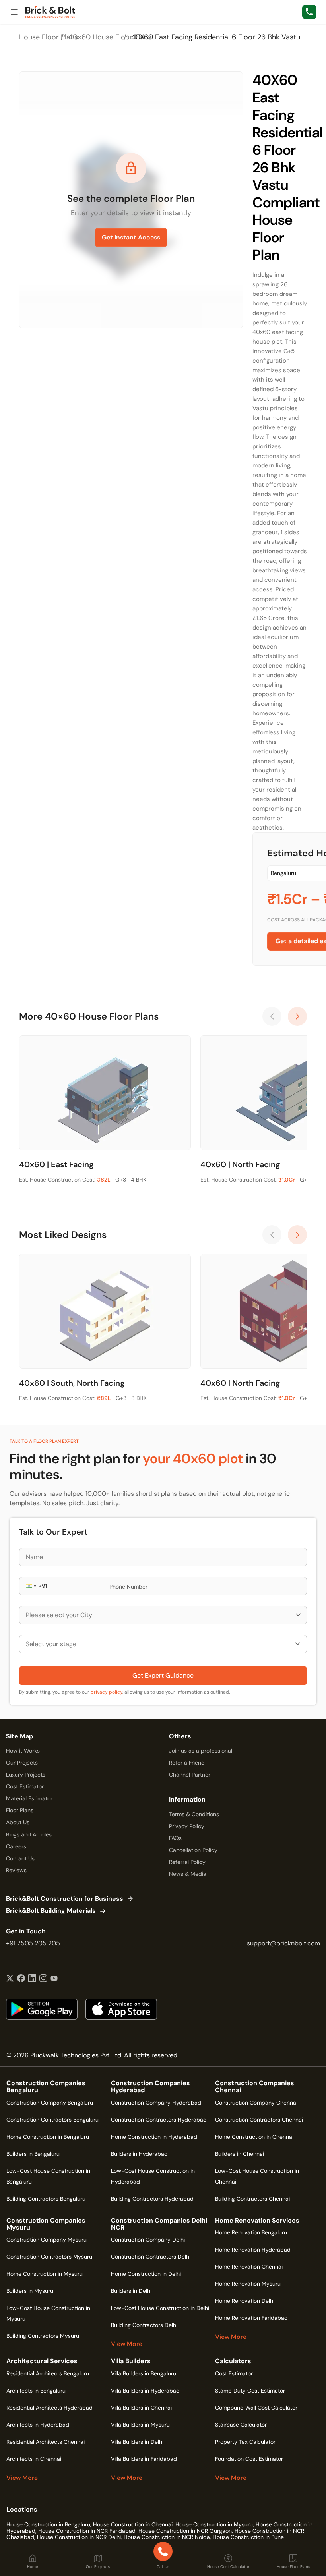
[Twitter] (10, 1979)
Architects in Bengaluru (36, 2391)
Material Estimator (29, 1798)
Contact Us (20, 1858)
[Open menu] (14, 12)
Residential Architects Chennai (46, 2442)
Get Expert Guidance (163, 1675)
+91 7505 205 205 (33, 1943)
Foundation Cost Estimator (249, 2459)
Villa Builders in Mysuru (140, 2425)
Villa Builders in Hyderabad (145, 2391)
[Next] (297, 1016)
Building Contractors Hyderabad (152, 2199)
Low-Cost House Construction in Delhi (160, 2308)
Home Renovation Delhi (245, 2301)
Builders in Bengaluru (33, 2154)
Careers (16, 1846)
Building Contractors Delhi (144, 2325)
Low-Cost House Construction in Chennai (257, 2176)
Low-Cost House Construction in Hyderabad (153, 2176)
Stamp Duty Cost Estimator (250, 2391)
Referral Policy (187, 1862)
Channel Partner (190, 1775)
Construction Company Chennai (256, 2103)
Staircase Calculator (241, 2425)
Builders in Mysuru (30, 2291)
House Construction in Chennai (133, 2524)
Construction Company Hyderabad (156, 2103)
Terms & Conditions (194, 1814)
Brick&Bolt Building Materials (51, 1911)
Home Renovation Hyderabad (253, 2250)
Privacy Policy (187, 1826)
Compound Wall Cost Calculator (256, 2408)
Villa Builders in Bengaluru (144, 2373)
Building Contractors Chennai (252, 2199)
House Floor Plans (49, 37)
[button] (30, 1586)
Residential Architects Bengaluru (48, 2373)
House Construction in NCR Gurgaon (185, 2531)
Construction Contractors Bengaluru (52, 2120)
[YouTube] (54, 1979)
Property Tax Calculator (245, 2442)
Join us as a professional (201, 1751)
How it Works (23, 1751)
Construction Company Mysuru (47, 2240)
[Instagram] (43, 1979)
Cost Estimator (25, 1786)
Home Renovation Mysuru (248, 2284)
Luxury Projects (26, 1775)
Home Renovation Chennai (249, 2267)
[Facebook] (21, 1979)
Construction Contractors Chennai (259, 2120)
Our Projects (22, 1763)
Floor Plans (20, 1810)
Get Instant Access (131, 237)
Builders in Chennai (240, 2154)
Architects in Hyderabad (38, 2425)
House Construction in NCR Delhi (79, 2537)
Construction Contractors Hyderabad (159, 2120)
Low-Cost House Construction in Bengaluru (48, 2176)
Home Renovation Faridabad (251, 2318)
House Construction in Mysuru (214, 2524)
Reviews (16, 1870)
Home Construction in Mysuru (45, 2274)
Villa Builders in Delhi (137, 2442)
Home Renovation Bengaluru (251, 2232)
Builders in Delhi (131, 2291)
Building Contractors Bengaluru (46, 2199)
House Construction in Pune (248, 2537)
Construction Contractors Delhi (151, 2257)
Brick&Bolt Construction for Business (65, 1899)
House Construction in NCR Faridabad (87, 2531)
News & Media (188, 1874)
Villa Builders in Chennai (141, 2408)
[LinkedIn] (32, 1979)
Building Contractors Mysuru (43, 2336)
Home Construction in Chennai (254, 2137)
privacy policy (107, 1692)
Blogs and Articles (29, 1834)
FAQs (175, 1838)
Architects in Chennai (34, 2459)
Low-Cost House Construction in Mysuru (48, 2313)
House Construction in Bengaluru (48, 2524)
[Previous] (272, 1016)
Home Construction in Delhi (146, 2274)
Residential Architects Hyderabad (49, 2408)
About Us (18, 1822)
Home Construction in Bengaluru (48, 2137)
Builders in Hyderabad (139, 2154)
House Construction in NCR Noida (167, 2537)
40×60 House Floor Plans (110, 37)
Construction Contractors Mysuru (49, 2257)
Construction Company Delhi (148, 2240)
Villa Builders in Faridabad (144, 2459)
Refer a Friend (187, 1763)
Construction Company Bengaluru (50, 2103)
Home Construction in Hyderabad (154, 2137)
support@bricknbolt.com (283, 1943)
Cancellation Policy (193, 1850)
